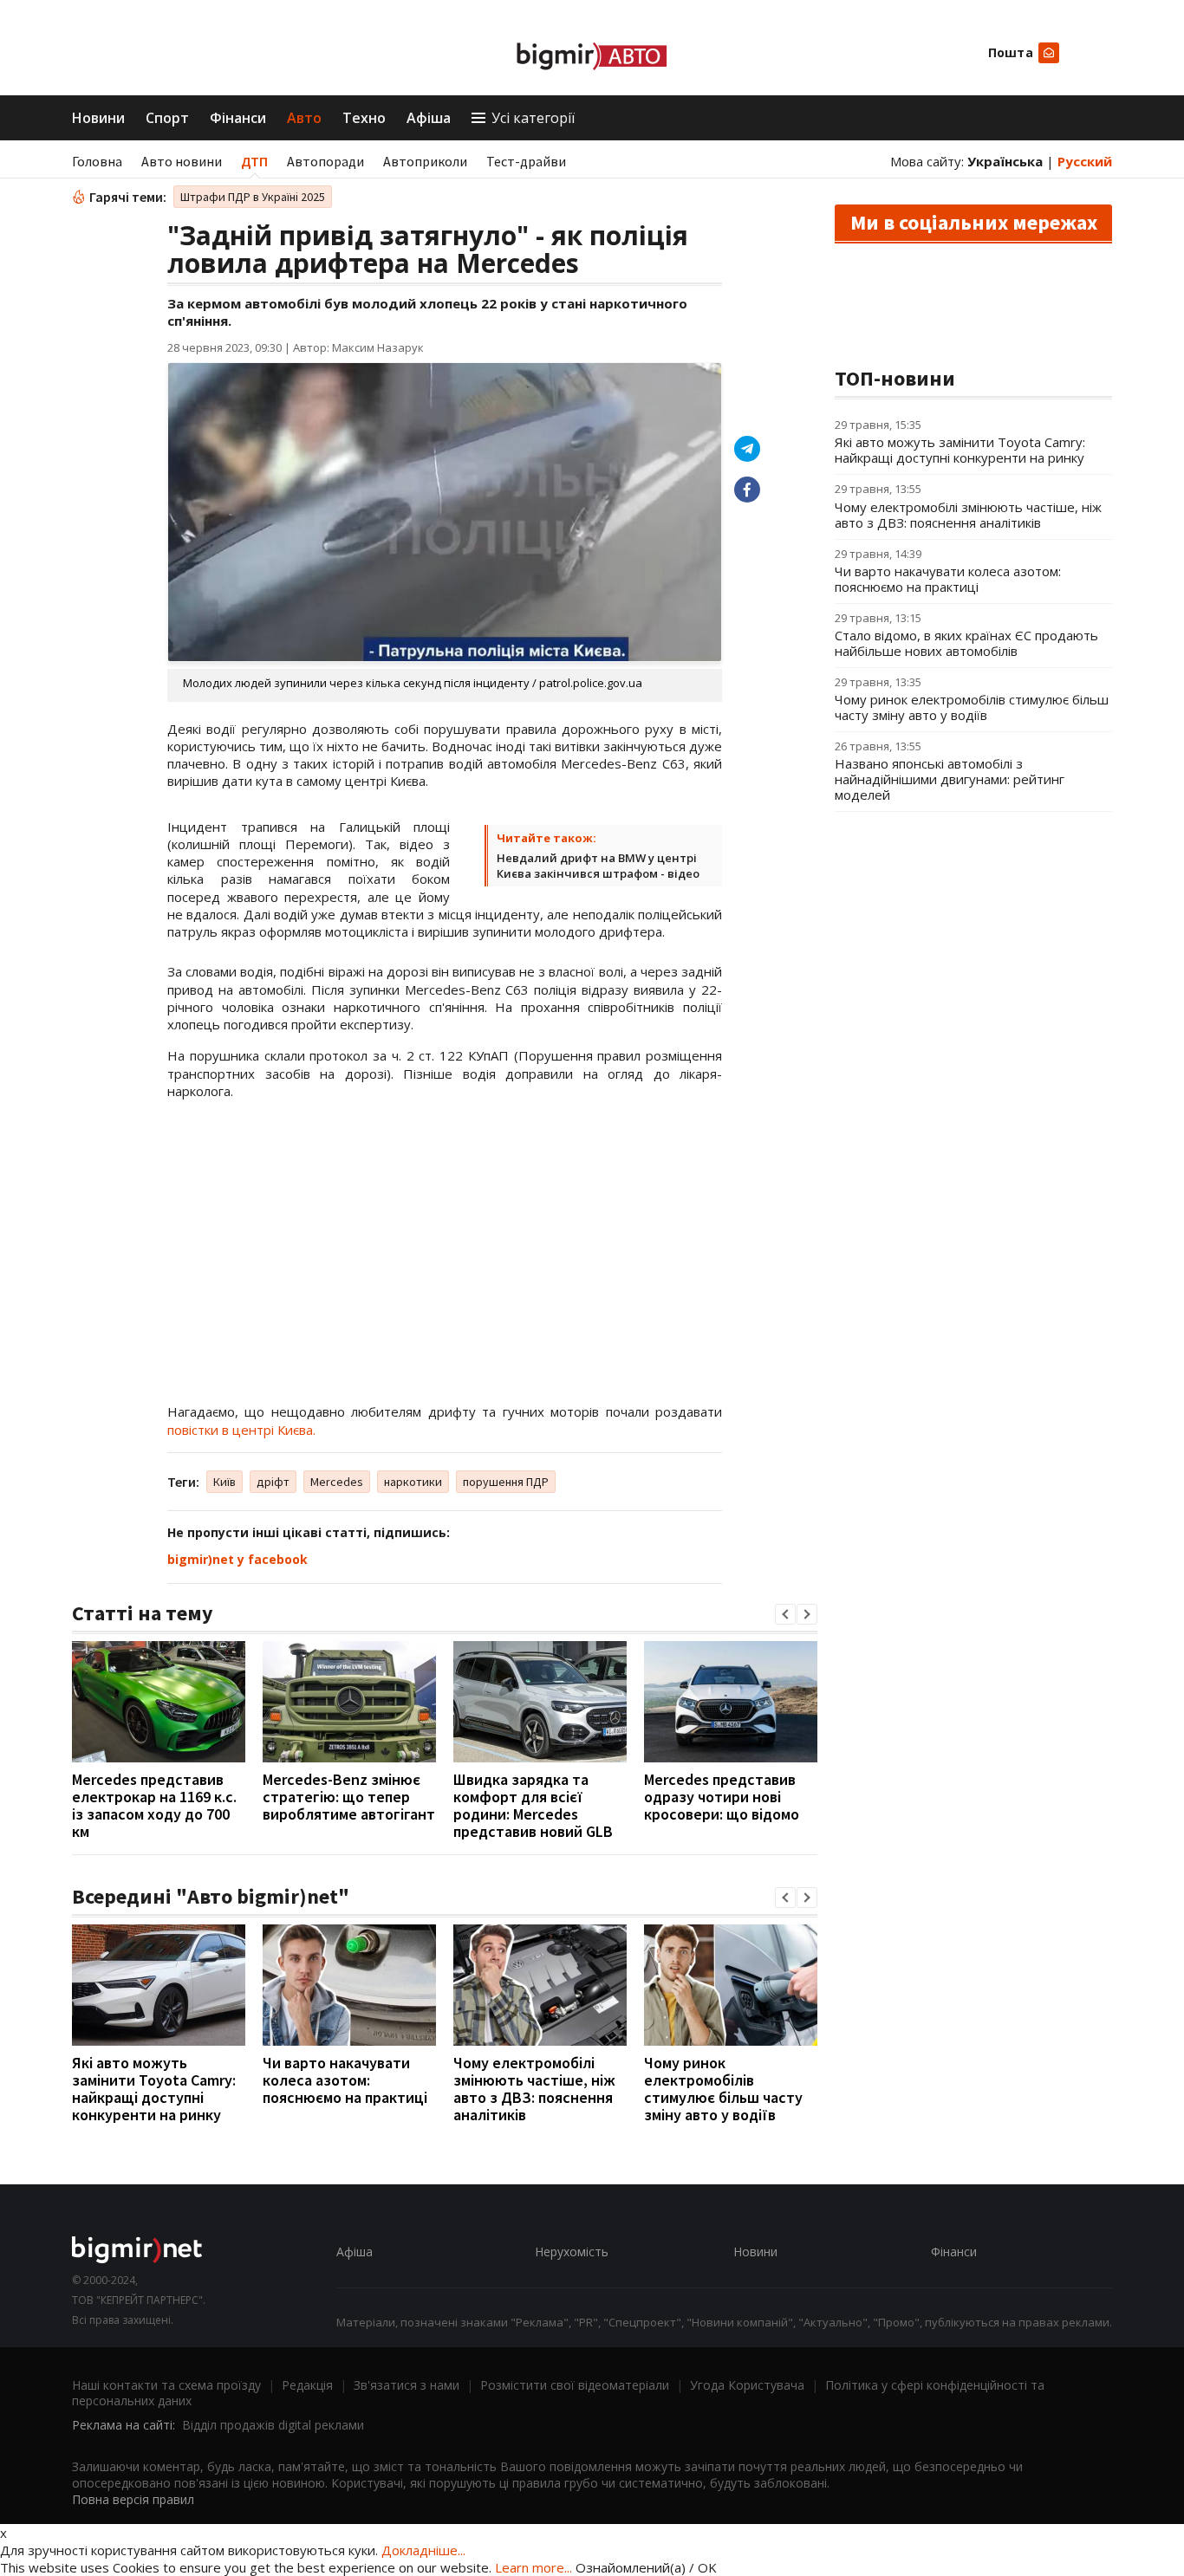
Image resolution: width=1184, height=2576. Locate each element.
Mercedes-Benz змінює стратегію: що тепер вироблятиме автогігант (349, 1797)
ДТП (254, 161)
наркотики (413, 1482)
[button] (785, 1614)
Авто (304, 118)
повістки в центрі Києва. (241, 1430)
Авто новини (182, 161)
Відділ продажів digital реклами (273, 2425)
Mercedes (337, 1482)
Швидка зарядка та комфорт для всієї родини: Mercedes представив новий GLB (533, 1805)
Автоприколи (425, 161)
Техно (364, 118)
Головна (97, 161)
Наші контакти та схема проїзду (166, 2385)
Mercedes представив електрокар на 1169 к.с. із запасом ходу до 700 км (154, 1805)
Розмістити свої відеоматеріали (575, 2385)
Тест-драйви (526, 161)
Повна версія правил (133, 2499)
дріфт (273, 1482)
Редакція (307, 2385)
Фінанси (238, 118)
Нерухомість (572, 2252)
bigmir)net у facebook (237, 1559)
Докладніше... (423, 2550)
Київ (224, 1482)
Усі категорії (533, 118)
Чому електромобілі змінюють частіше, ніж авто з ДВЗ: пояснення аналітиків (534, 2089)
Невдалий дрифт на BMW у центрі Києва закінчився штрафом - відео (598, 866)
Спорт (167, 118)
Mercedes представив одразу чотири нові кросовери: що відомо (722, 1797)
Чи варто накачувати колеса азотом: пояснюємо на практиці (345, 2080)
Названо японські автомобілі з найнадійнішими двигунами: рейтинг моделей (950, 779)
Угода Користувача (747, 2385)
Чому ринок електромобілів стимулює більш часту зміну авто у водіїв (723, 2089)
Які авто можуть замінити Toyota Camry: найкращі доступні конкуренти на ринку (154, 2089)
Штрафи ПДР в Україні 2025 (253, 197)
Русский (1085, 161)
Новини (98, 118)
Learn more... (533, 2567)
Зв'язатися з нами (407, 2385)
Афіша (429, 118)
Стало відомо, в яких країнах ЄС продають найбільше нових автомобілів (966, 643)
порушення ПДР (506, 1482)
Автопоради (325, 161)
